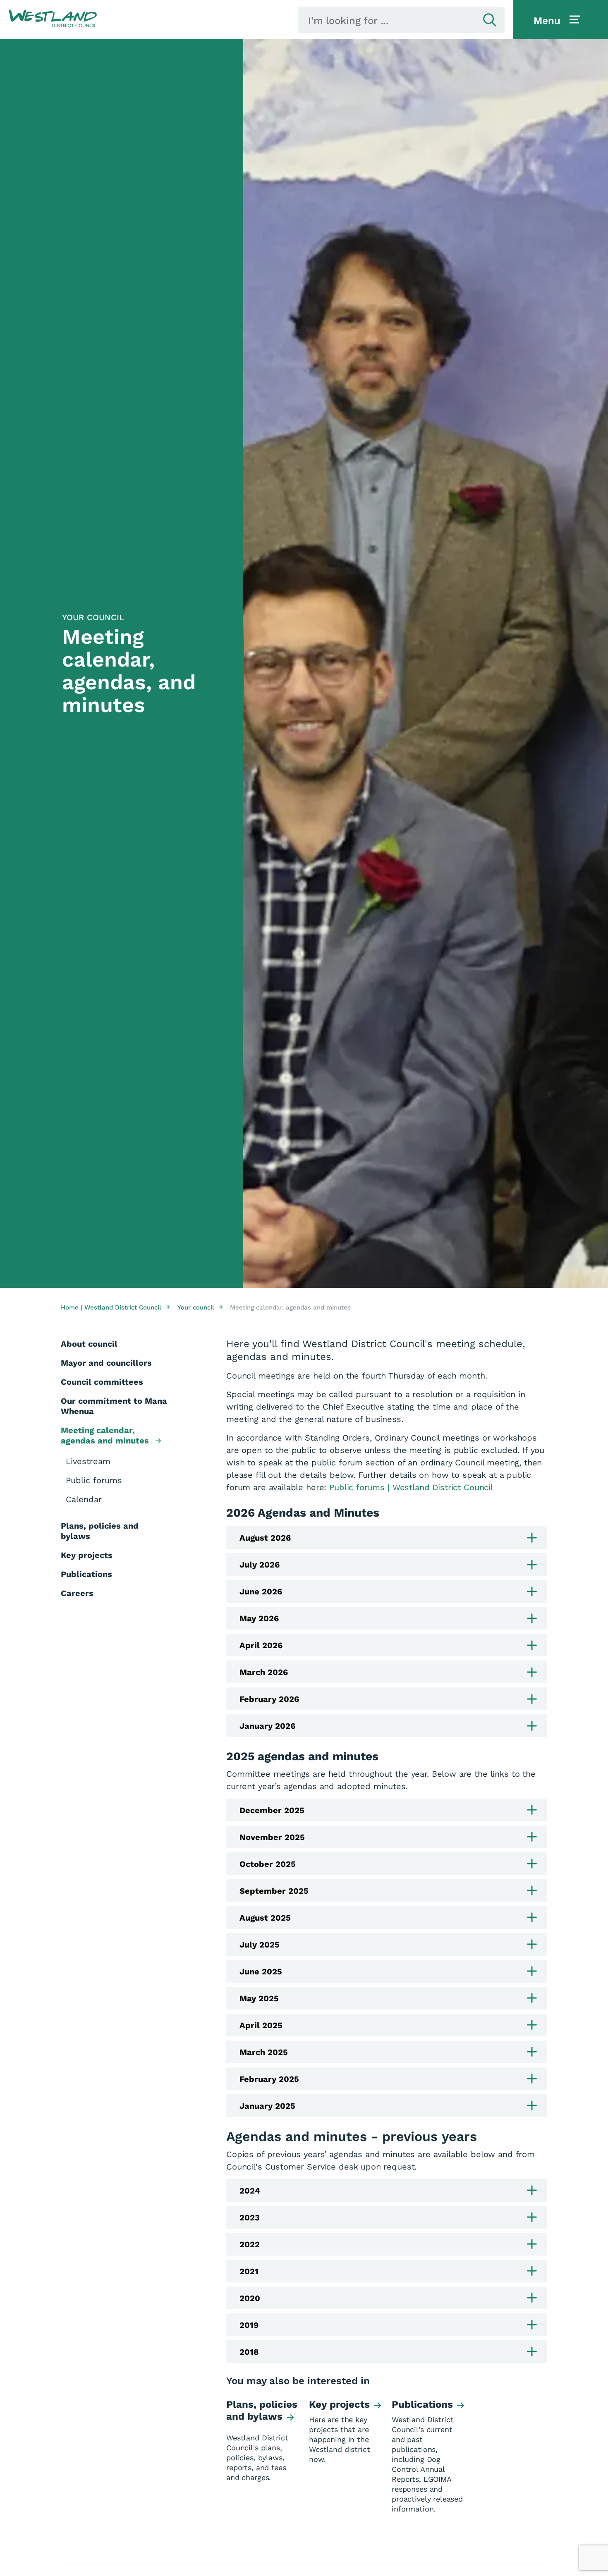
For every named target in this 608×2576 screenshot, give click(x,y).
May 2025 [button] (259, 1998)
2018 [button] (249, 2352)
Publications (86, 1574)
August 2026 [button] (265, 1538)
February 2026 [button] (269, 1699)
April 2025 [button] (261, 2025)
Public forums (94, 1480)
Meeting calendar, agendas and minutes (106, 1435)
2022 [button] (250, 2244)
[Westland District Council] (53, 19)
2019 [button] (249, 2325)
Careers (77, 1593)
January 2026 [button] (267, 1726)
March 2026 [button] (264, 1672)
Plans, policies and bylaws (100, 1531)
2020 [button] (250, 2298)
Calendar (84, 1499)
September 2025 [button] (274, 1891)
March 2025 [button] (264, 2052)
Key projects (87, 1555)
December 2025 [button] (272, 1810)
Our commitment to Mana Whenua (114, 1406)
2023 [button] (250, 2218)
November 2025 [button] (272, 1837)
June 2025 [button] (261, 1971)
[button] (53, 19)
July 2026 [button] (260, 1565)
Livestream (88, 1461)
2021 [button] (249, 2271)
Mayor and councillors (106, 1363)
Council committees (102, 1382)
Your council (200, 1307)
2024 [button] (250, 2191)
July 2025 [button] (260, 1945)
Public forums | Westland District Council (411, 1487)
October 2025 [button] (268, 1864)
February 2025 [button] (269, 2079)
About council (89, 1344)
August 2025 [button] (265, 1918)
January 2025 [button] (267, 2106)
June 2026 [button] (261, 1591)
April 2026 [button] (261, 1645)
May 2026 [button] (259, 1618)
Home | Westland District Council (115, 1307)
